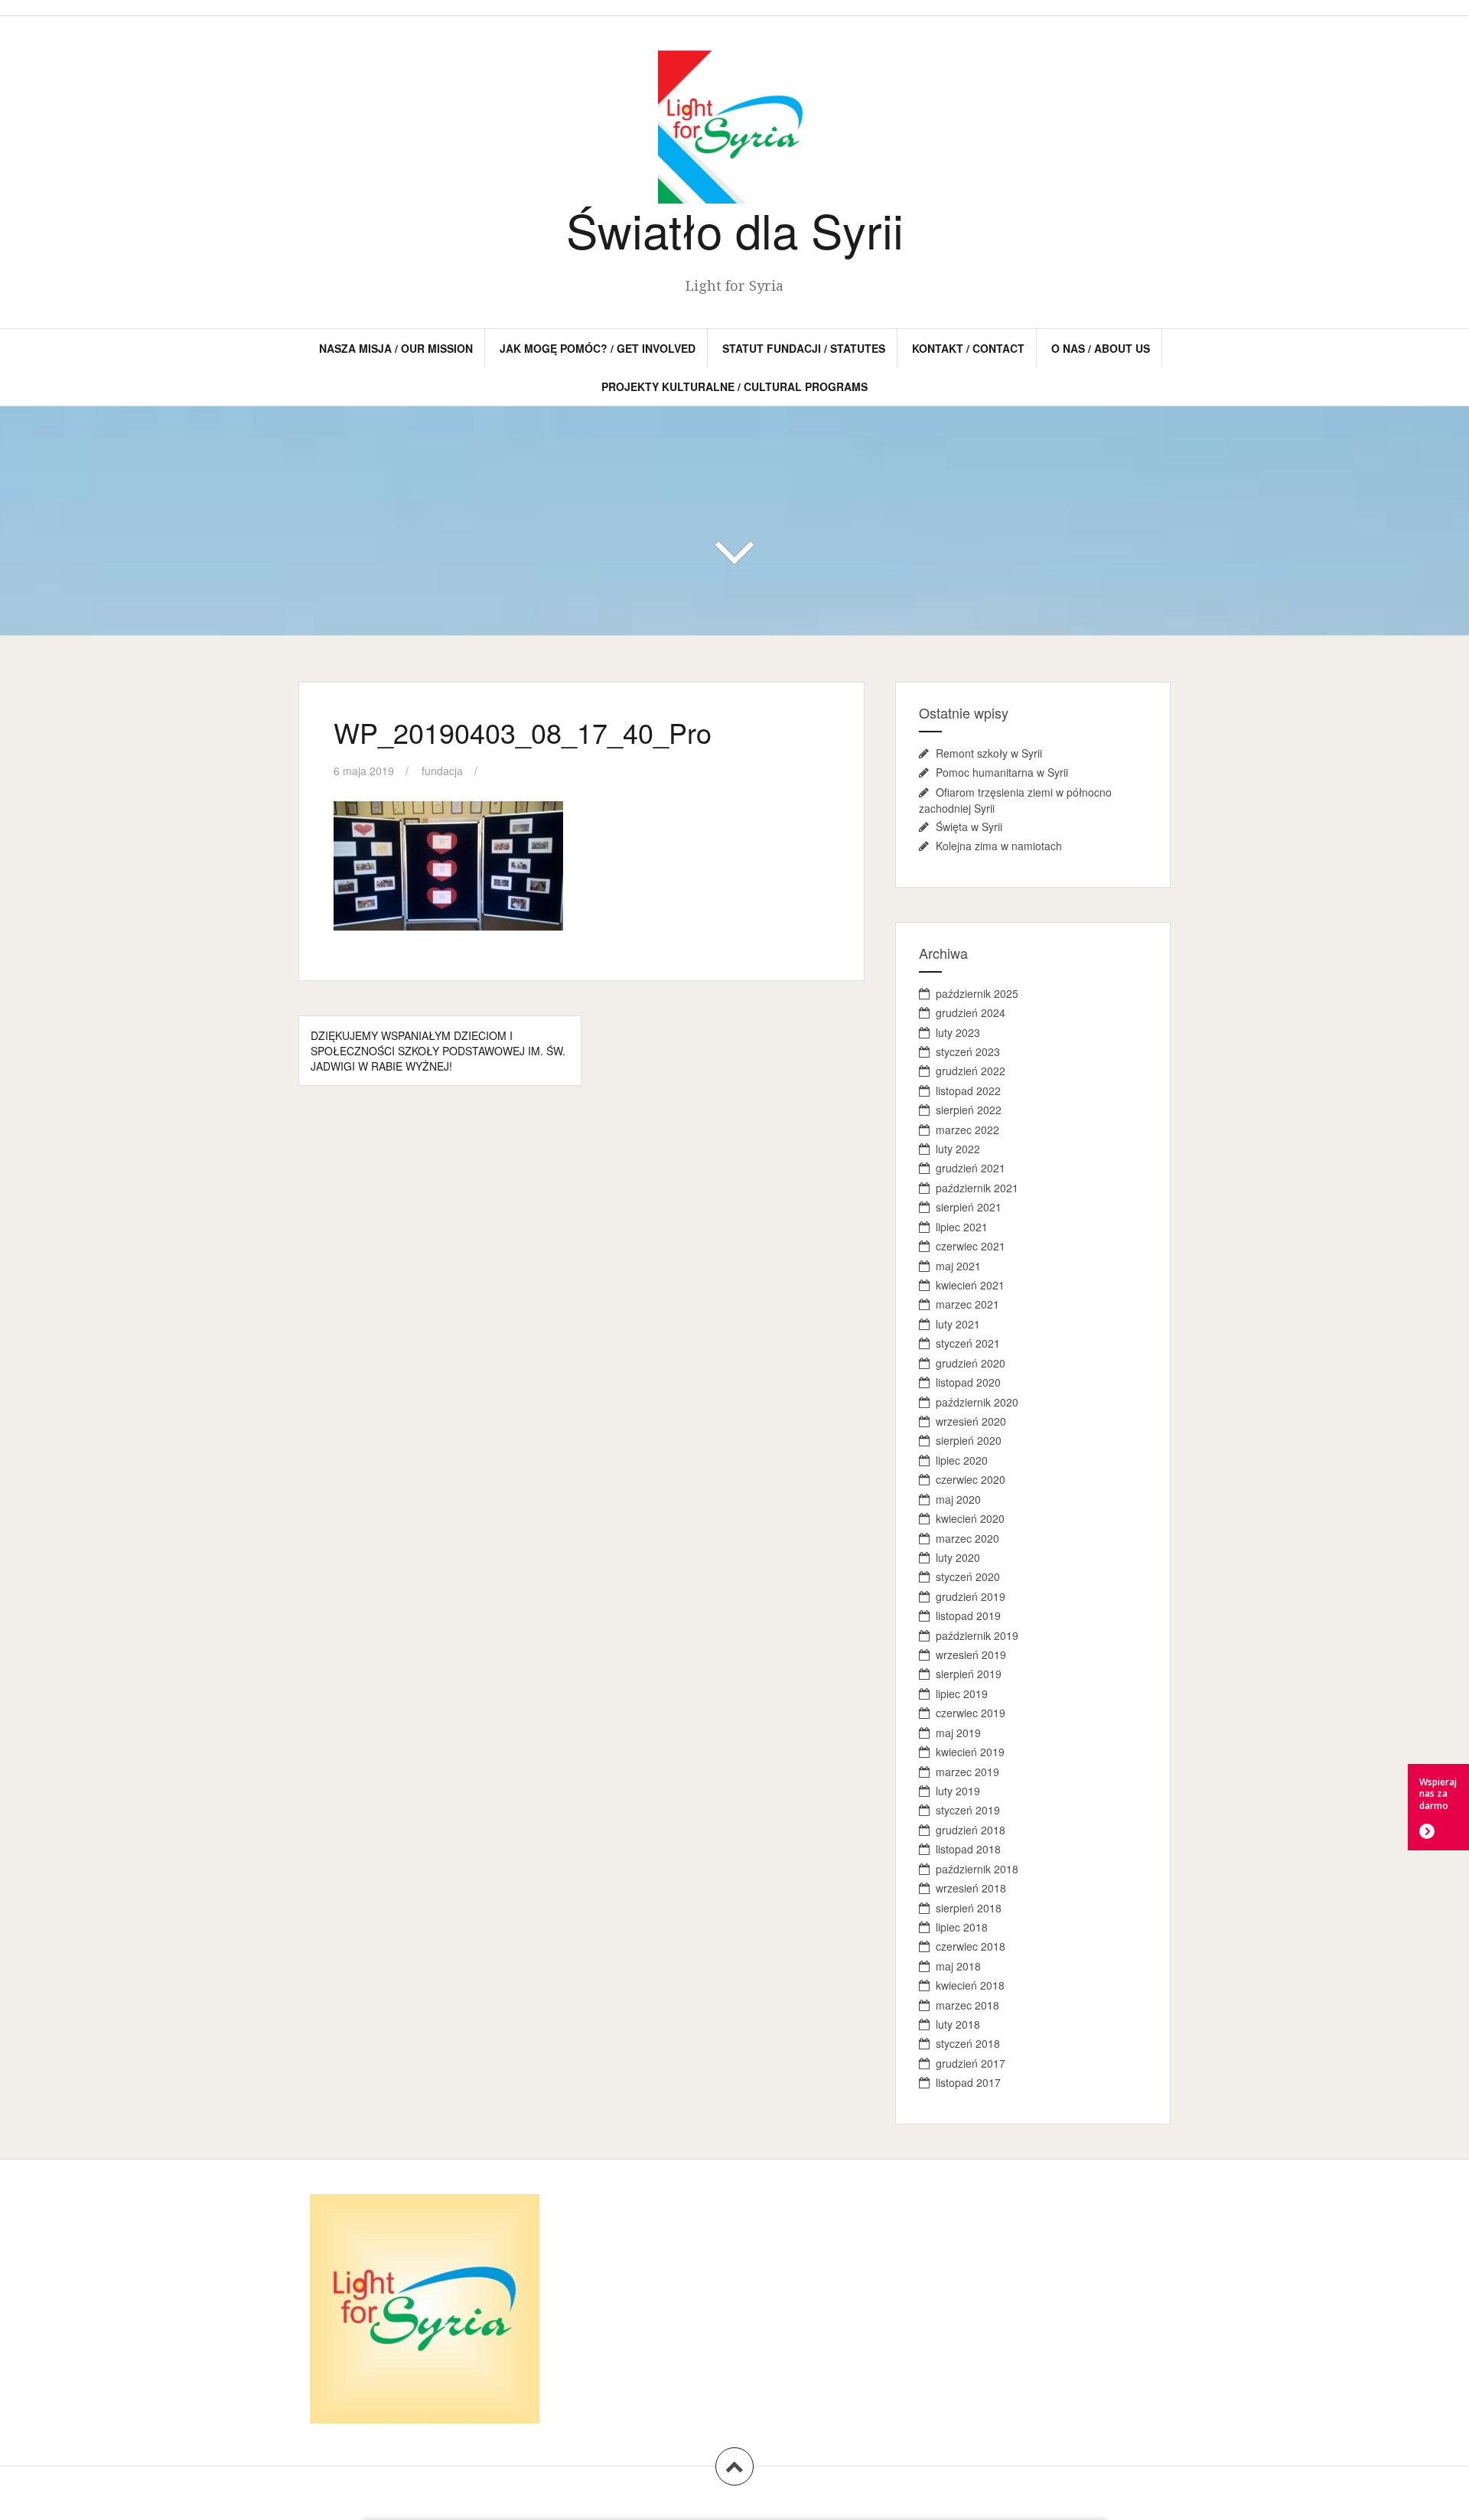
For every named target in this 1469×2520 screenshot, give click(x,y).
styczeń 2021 (968, 1343)
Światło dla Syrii (735, 229)
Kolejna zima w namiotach (999, 846)
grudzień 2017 (971, 2063)
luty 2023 (958, 1032)
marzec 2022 (967, 1130)
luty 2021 (958, 1324)
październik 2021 (977, 1188)
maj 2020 (958, 1499)
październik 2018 (977, 1869)
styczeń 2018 (968, 2043)
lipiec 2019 (962, 1694)
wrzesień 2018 (971, 1888)
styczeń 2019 (968, 1810)
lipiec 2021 (962, 1227)
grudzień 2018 (971, 1830)
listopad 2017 (968, 2082)
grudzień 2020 (971, 1363)
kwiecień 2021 (970, 1285)
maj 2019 (958, 1733)
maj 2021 (958, 1266)
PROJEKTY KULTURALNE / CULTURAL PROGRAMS (734, 386)
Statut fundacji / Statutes (804, 348)
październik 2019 (977, 1635)
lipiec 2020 (962, 1460)
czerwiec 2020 (971, 1479)
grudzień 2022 (971, 1071)
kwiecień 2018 (970, 1985)
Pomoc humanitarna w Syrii (1002, 772)
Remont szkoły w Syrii (989, 753)
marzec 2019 (967, 1772)
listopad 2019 (968, 1615)
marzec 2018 (967, 2005)
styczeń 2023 (968, 1051)
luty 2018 (958, 2024)
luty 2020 (958, 1557)
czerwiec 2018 (971, 1946)
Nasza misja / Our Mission (396, 348)
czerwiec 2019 (971, 1713)
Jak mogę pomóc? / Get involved (598, 348)
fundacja (442, 771)
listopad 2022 (968, 1090)
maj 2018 (958, 1966)
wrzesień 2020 (971, 1421)
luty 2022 (958, 1149)
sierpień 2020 (969, 1440)
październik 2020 (977, 1402)
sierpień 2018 (969, 1908)
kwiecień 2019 (970, 1752)
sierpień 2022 (969, 1110)
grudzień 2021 (971, 1168)
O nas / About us (1101, 348)
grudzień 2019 (971, 1596)
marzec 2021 (967, 1304)
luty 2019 (958, 1791)
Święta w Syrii (969, 826)
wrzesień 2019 (971, 1654)
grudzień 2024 (971, 1012)
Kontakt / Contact (968, 348)
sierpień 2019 (969, 1674)
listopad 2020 (968, 1382)
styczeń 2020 (968, 1576)
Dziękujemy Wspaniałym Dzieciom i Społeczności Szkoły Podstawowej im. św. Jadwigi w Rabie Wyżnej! (438, 1051)
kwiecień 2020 (970, 1518)
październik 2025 (977, 993)
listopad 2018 (968, 1849)
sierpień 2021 (969, 1207)
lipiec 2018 (962, 1927)
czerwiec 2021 (971, 1246)
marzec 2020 (967, 1538)
